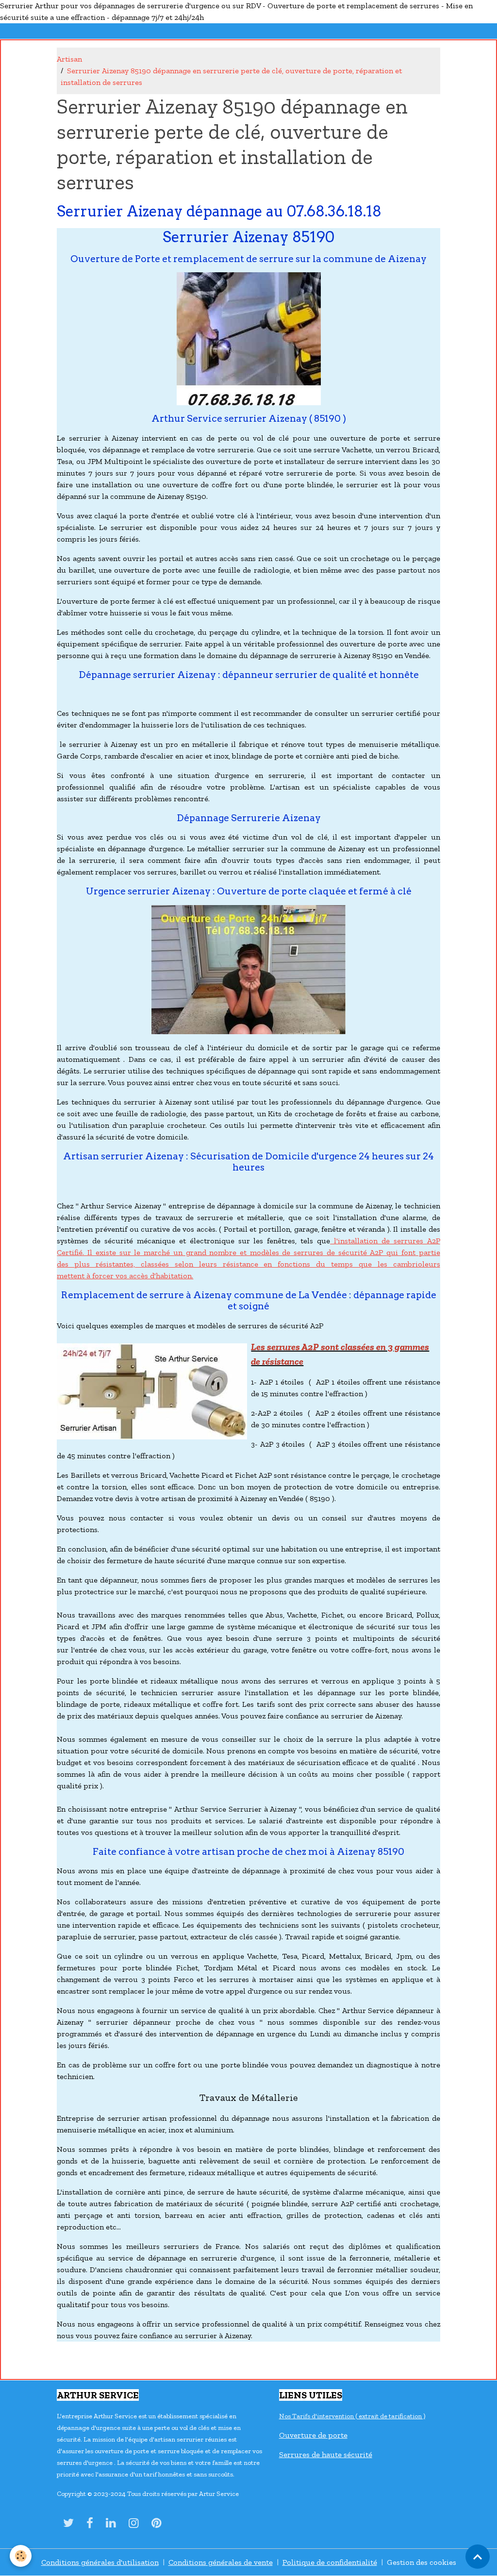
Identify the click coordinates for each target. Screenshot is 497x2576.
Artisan (69, 59)
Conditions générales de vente (221, 2562)
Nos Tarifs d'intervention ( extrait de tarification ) (352, 2416)
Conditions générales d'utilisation (100, 2562)
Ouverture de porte (313, 2435)
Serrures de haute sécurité (326, 2454)
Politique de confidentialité (330, 2562)
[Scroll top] (478, 2557)
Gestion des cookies (422, 2562)
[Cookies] (21, 2556)
